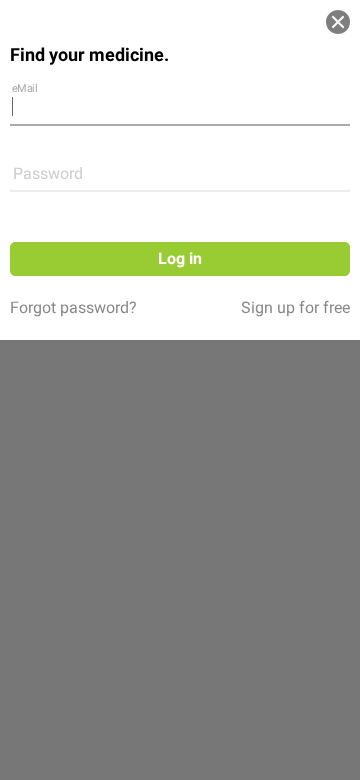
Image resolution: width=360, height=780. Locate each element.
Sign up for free (295, 307)
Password (48, 173)
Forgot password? (73, 307)
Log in (180, 258)
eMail (25, 87)
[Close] (338, 22)
